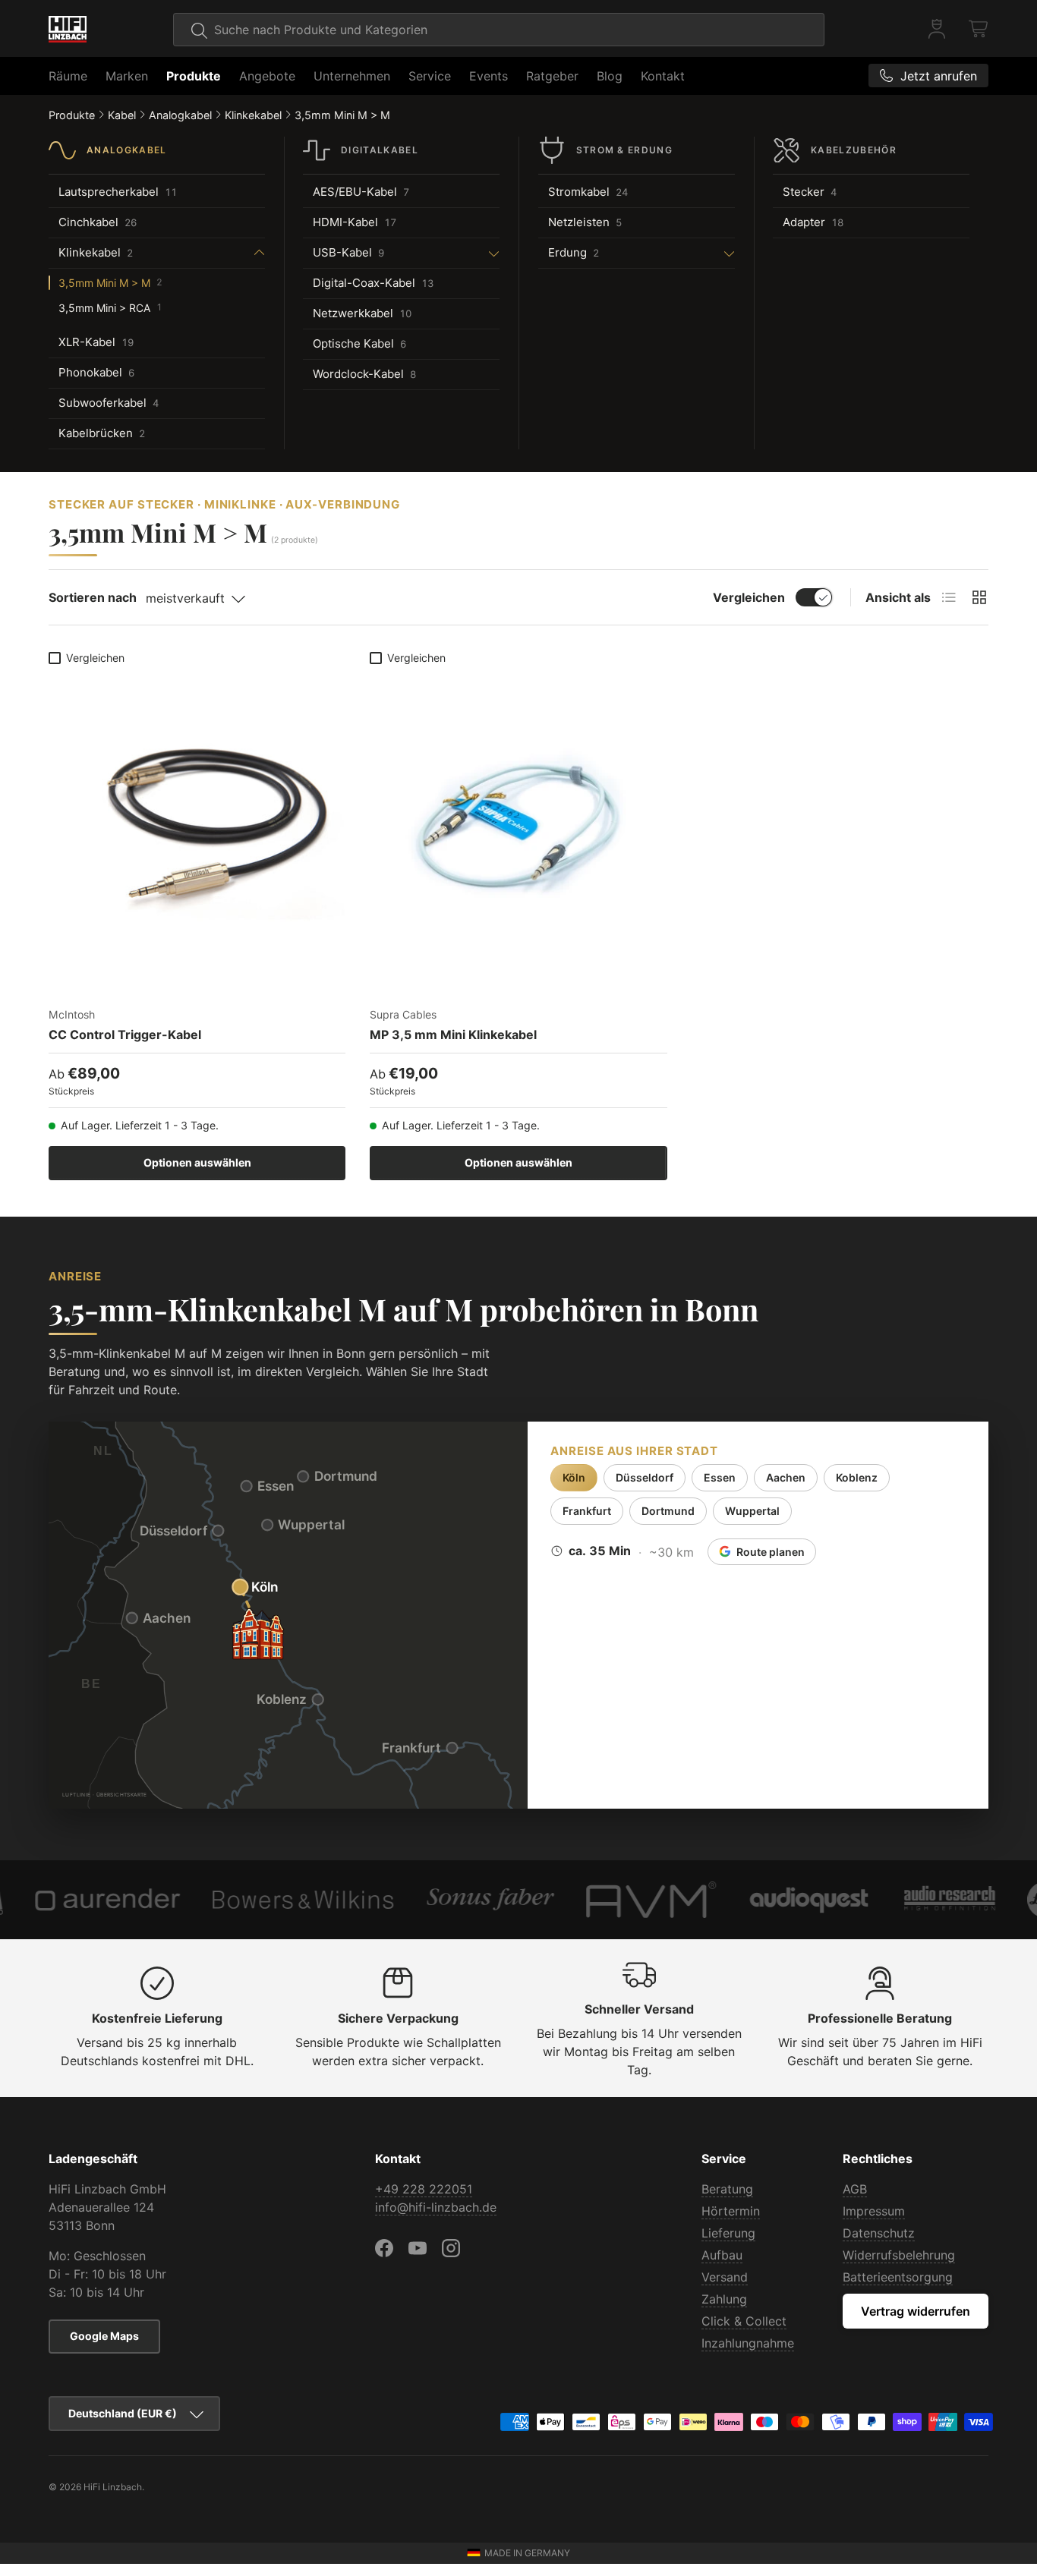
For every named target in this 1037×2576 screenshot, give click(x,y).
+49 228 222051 (424, 2189)
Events (489, 76)
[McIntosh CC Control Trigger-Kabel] (197, 820)
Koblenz (857, 1477)
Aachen (786, 1477)
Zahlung (724, 2299)
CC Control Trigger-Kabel (125, 1034)
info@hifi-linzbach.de (436, 2207)
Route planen (771, 1552)
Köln (574, 1477)
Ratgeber (552, 76)
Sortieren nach (93, 597)
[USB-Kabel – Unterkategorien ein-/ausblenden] (446, 253)
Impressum (874, 2211)
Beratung (727, 2189)
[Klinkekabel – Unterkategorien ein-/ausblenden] (203, 253)
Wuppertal (752, 1511)
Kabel (122, 115)
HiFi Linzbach (113, 2487)
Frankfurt (587, 1511)
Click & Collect (744, 2321)
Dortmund (668, 1511)
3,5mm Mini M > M (342, 115)
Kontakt (663, 76)
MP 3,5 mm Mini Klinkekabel (453, 1034)
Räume (68, 76)
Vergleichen (749, 597)
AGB (855, 2189)
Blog (610, 76)
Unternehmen (352, 76)
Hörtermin (731, 2211)
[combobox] (499, 30)
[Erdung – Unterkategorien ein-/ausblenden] (671, 253)
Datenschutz (879, 2233)
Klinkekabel (253, 115)
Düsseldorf (645, 1477)
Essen (720, 1477)
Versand (725, 2277)
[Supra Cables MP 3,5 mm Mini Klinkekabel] (518, 820)
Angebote (267, 76)
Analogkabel (180, 115)
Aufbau (722, 2255)
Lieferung (728, 2233)
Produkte (194, 76)
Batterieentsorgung (898, 2277)
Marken (127, 76)
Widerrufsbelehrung (899, 2255)
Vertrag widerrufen (916, 2311)
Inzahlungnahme (748, 2343)
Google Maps (104, 2336)
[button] (979, 29)
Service (430, 76)
